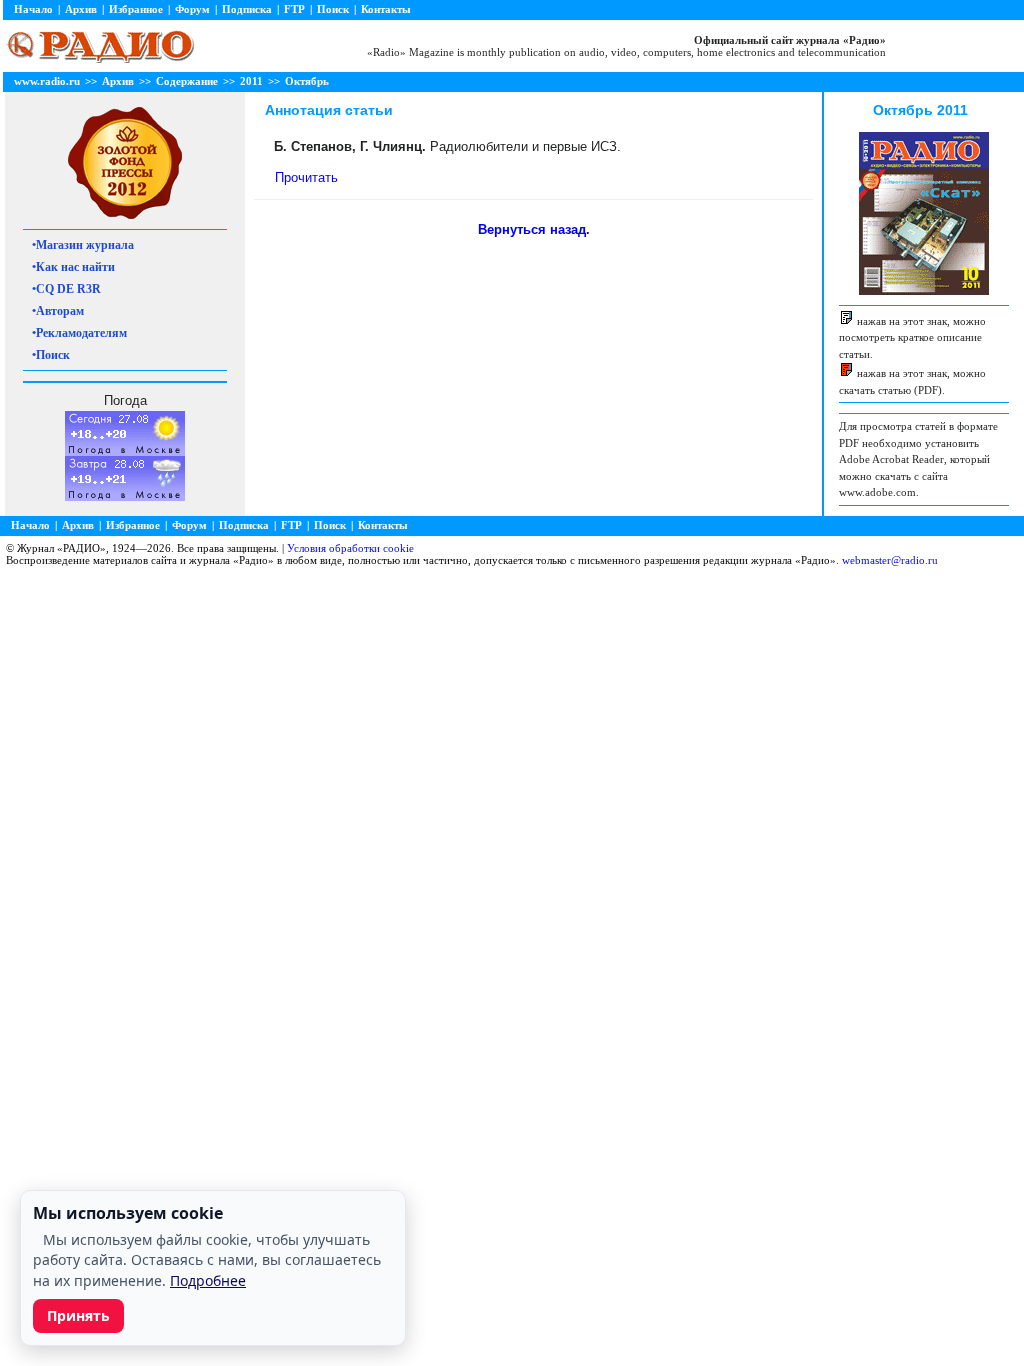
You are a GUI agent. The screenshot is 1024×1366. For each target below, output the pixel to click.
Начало (33, 9)
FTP (294, 9)
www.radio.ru (47, 81)
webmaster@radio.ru (890, 560)
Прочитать (306, 177)
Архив (81, 9)
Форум (192, 9)
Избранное (136, 9)
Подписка (247, 9)
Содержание (187, 81)
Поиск (333, 9)
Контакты (386, 9)
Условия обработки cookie (350, 548)
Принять (78, 1315)
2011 (251, 81)
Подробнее (208, 1280)
